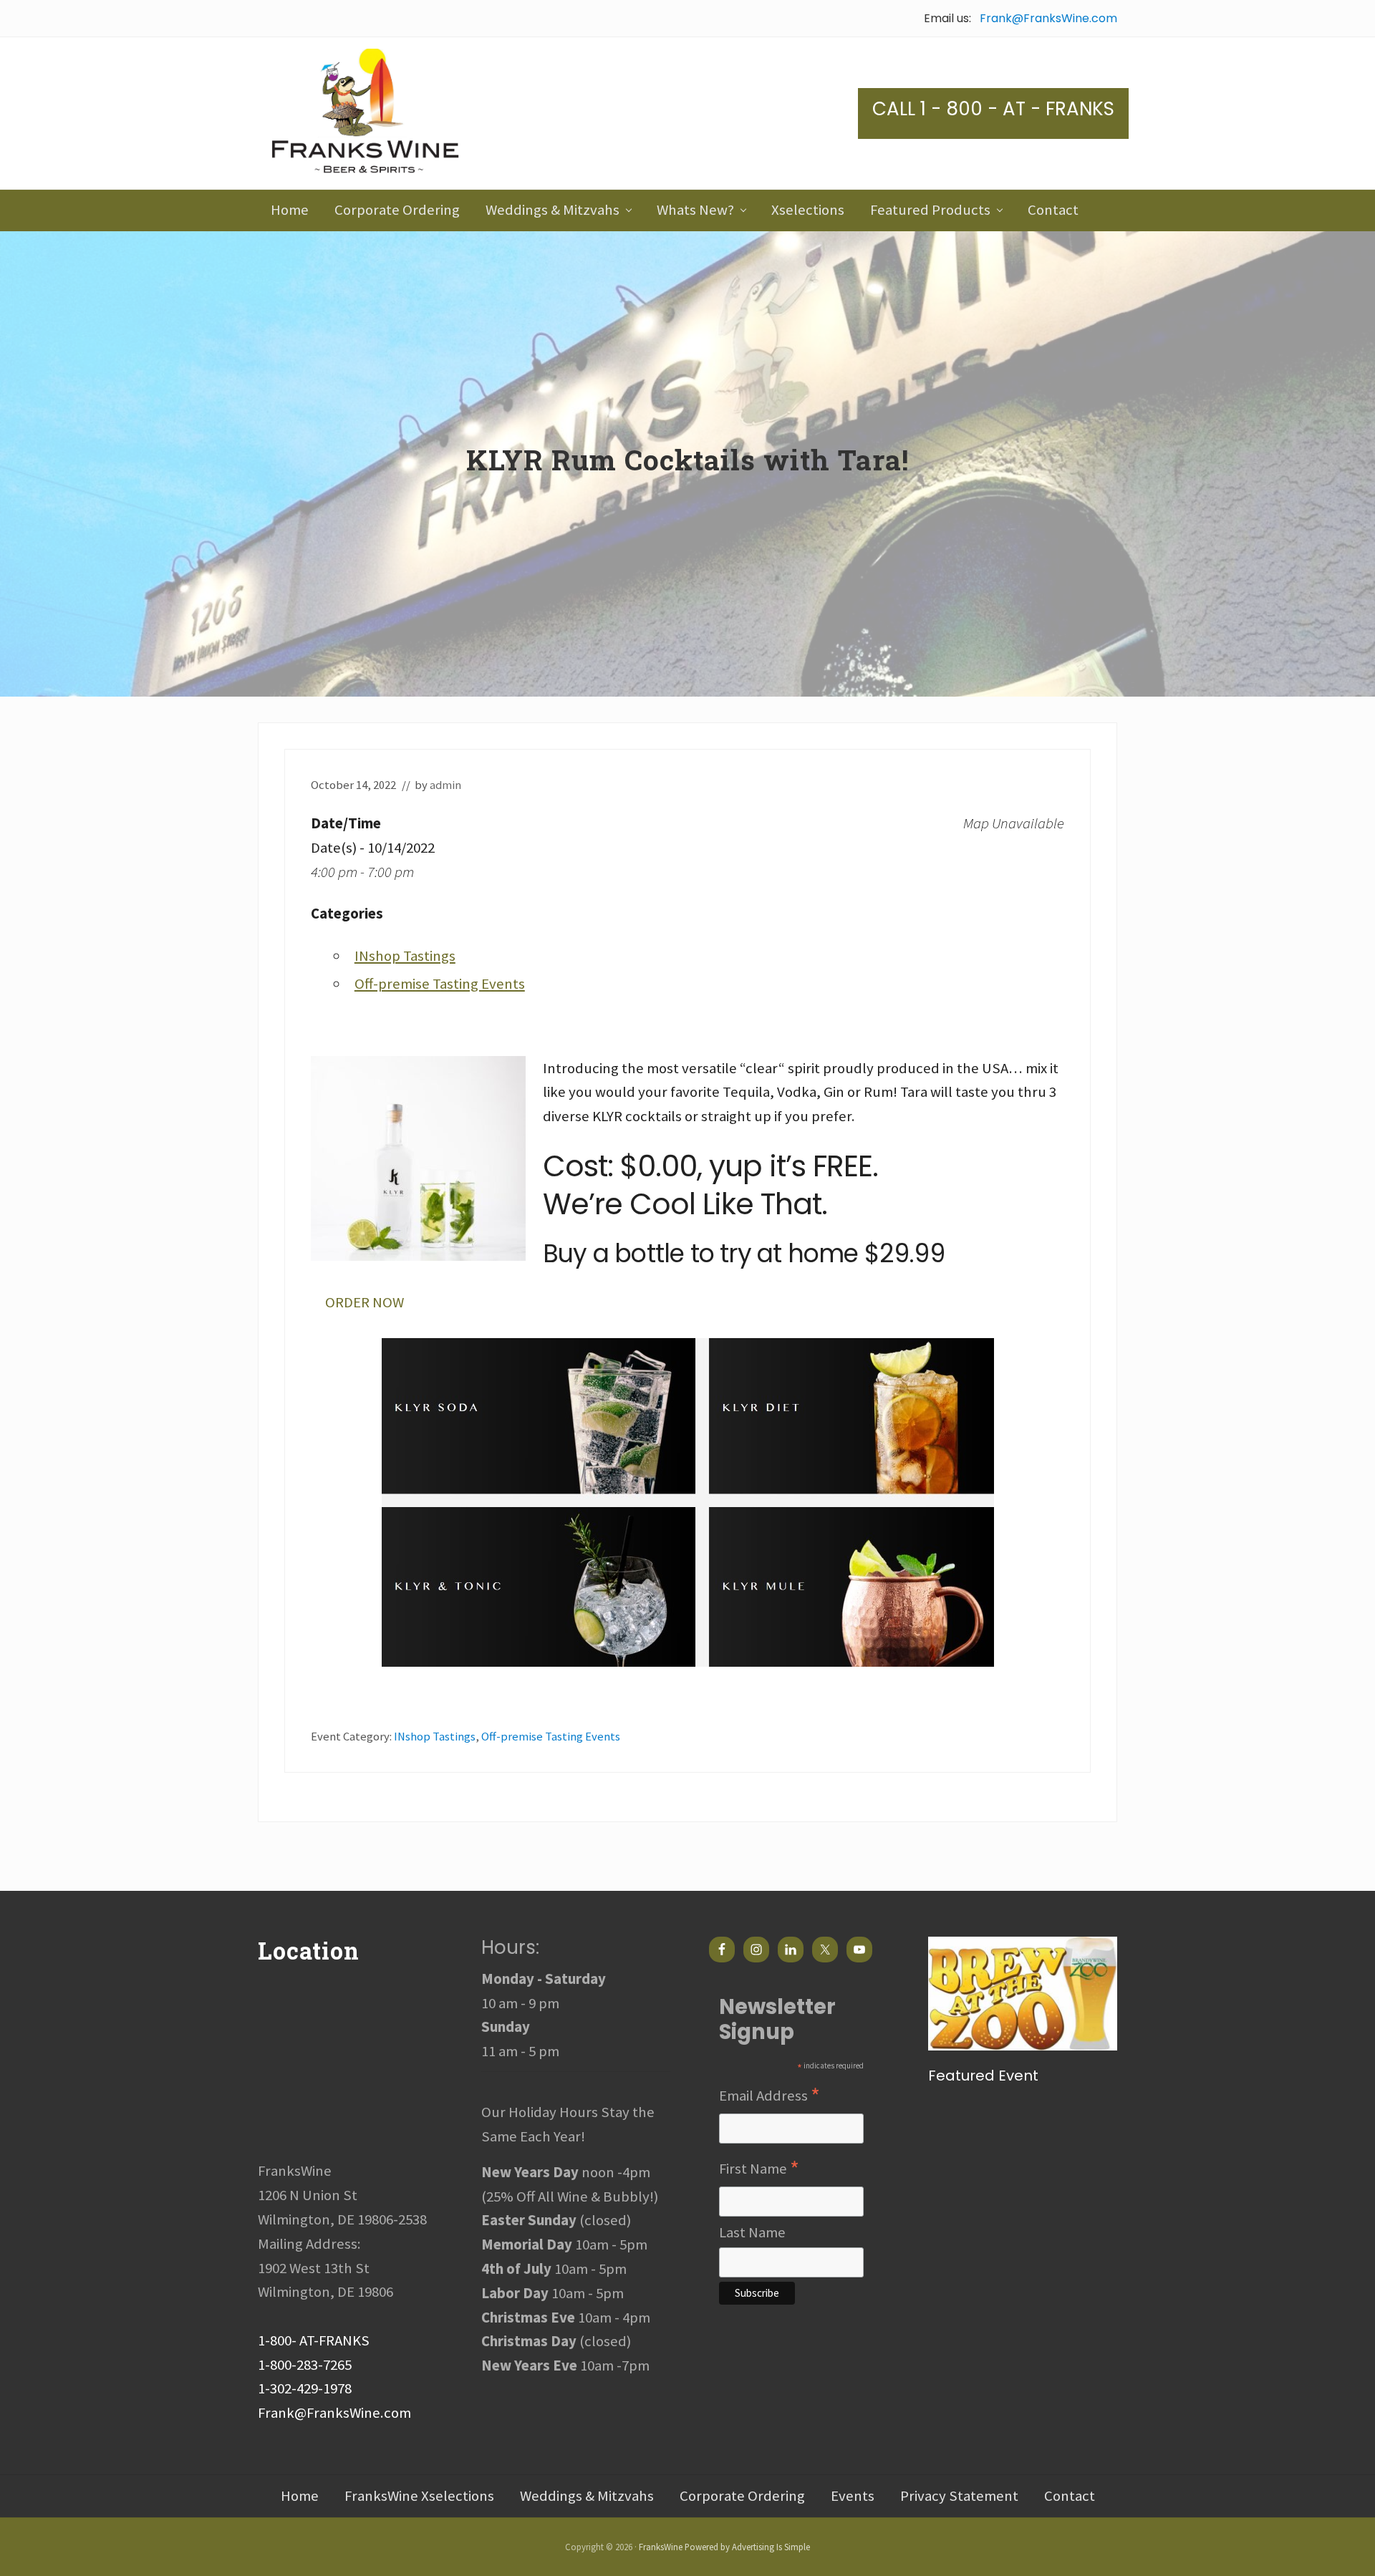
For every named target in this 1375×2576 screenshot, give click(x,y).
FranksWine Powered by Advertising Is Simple (724, 2547)
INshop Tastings (405, 956)
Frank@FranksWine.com (1048, 18)
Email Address (769, 2096)
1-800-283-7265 (305, 2365)
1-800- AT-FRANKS (314, 2340)
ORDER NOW (365, 1302)
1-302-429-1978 (305, 2388)
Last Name (752, 2232)
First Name (759, 2169)
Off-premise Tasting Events (440, 984)
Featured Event (983, 2076)
